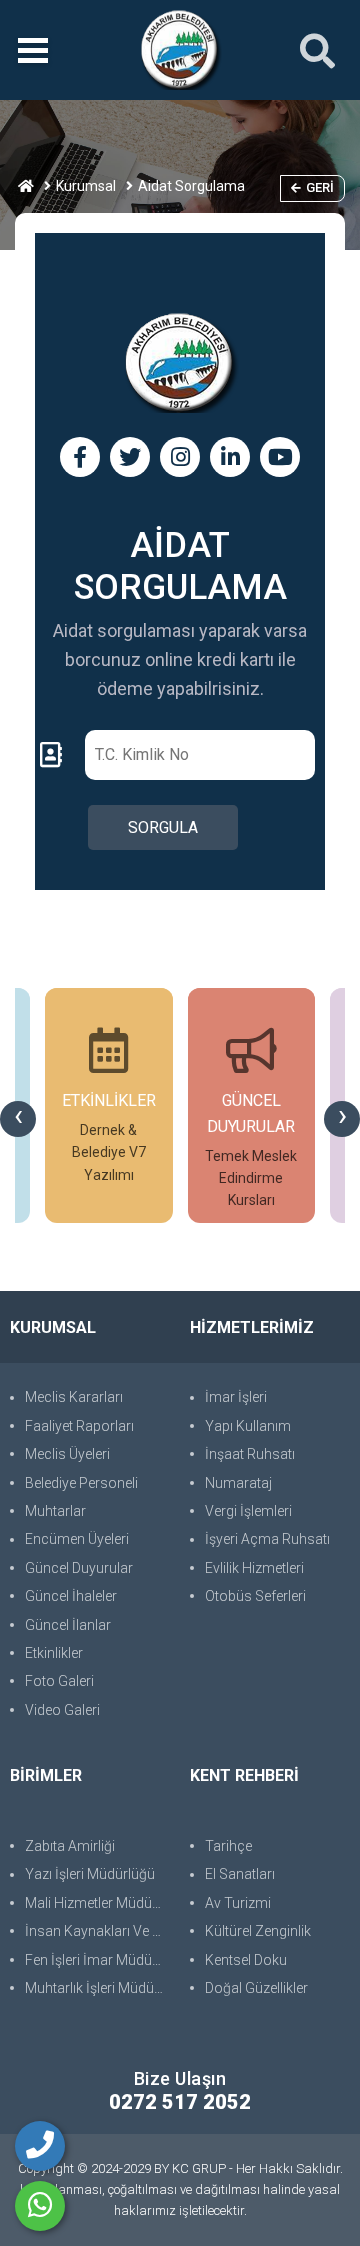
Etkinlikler (54, 1653)
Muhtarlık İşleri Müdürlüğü (97, 1988)
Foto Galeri (59, 1681)
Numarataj (238, 1483)
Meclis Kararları (74, 1397)
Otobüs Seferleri (255, 1596)
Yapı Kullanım (248, 1426)
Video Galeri (62, 1710)
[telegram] (130, 457)
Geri (320, 187)
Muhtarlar (55, 1511)
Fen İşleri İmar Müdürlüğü (97, 1960)
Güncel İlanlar (68, 1625)
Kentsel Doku (246, 1960)
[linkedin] (230, 457)
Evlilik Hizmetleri (254, 1568)
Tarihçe (228, 1846)
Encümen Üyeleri (77, 1539)
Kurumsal (86, 186)
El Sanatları (240, 1874)
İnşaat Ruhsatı (250, 1454)
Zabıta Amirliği (70, 1846)
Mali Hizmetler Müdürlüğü (97, 1903)
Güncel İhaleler (71, 1596)
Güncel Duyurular (79, 1568)
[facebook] (80, 457)
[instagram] (180, 457)
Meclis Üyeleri (67, 1454)
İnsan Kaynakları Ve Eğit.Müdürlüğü (97, 1931)
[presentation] (18, 1119)
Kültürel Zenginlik (258, 1931)
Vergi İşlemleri (248, 1511)
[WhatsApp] (40, 2206)
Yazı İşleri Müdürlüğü (90, 1874)
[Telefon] (40, 2146)
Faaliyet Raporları (79, 1426)
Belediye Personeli (81, 1483)
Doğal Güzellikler (256, 1988)
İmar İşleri (236, 1397)
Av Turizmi (238, 1903)
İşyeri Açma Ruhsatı (267, 1539)
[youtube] (280, 457)
